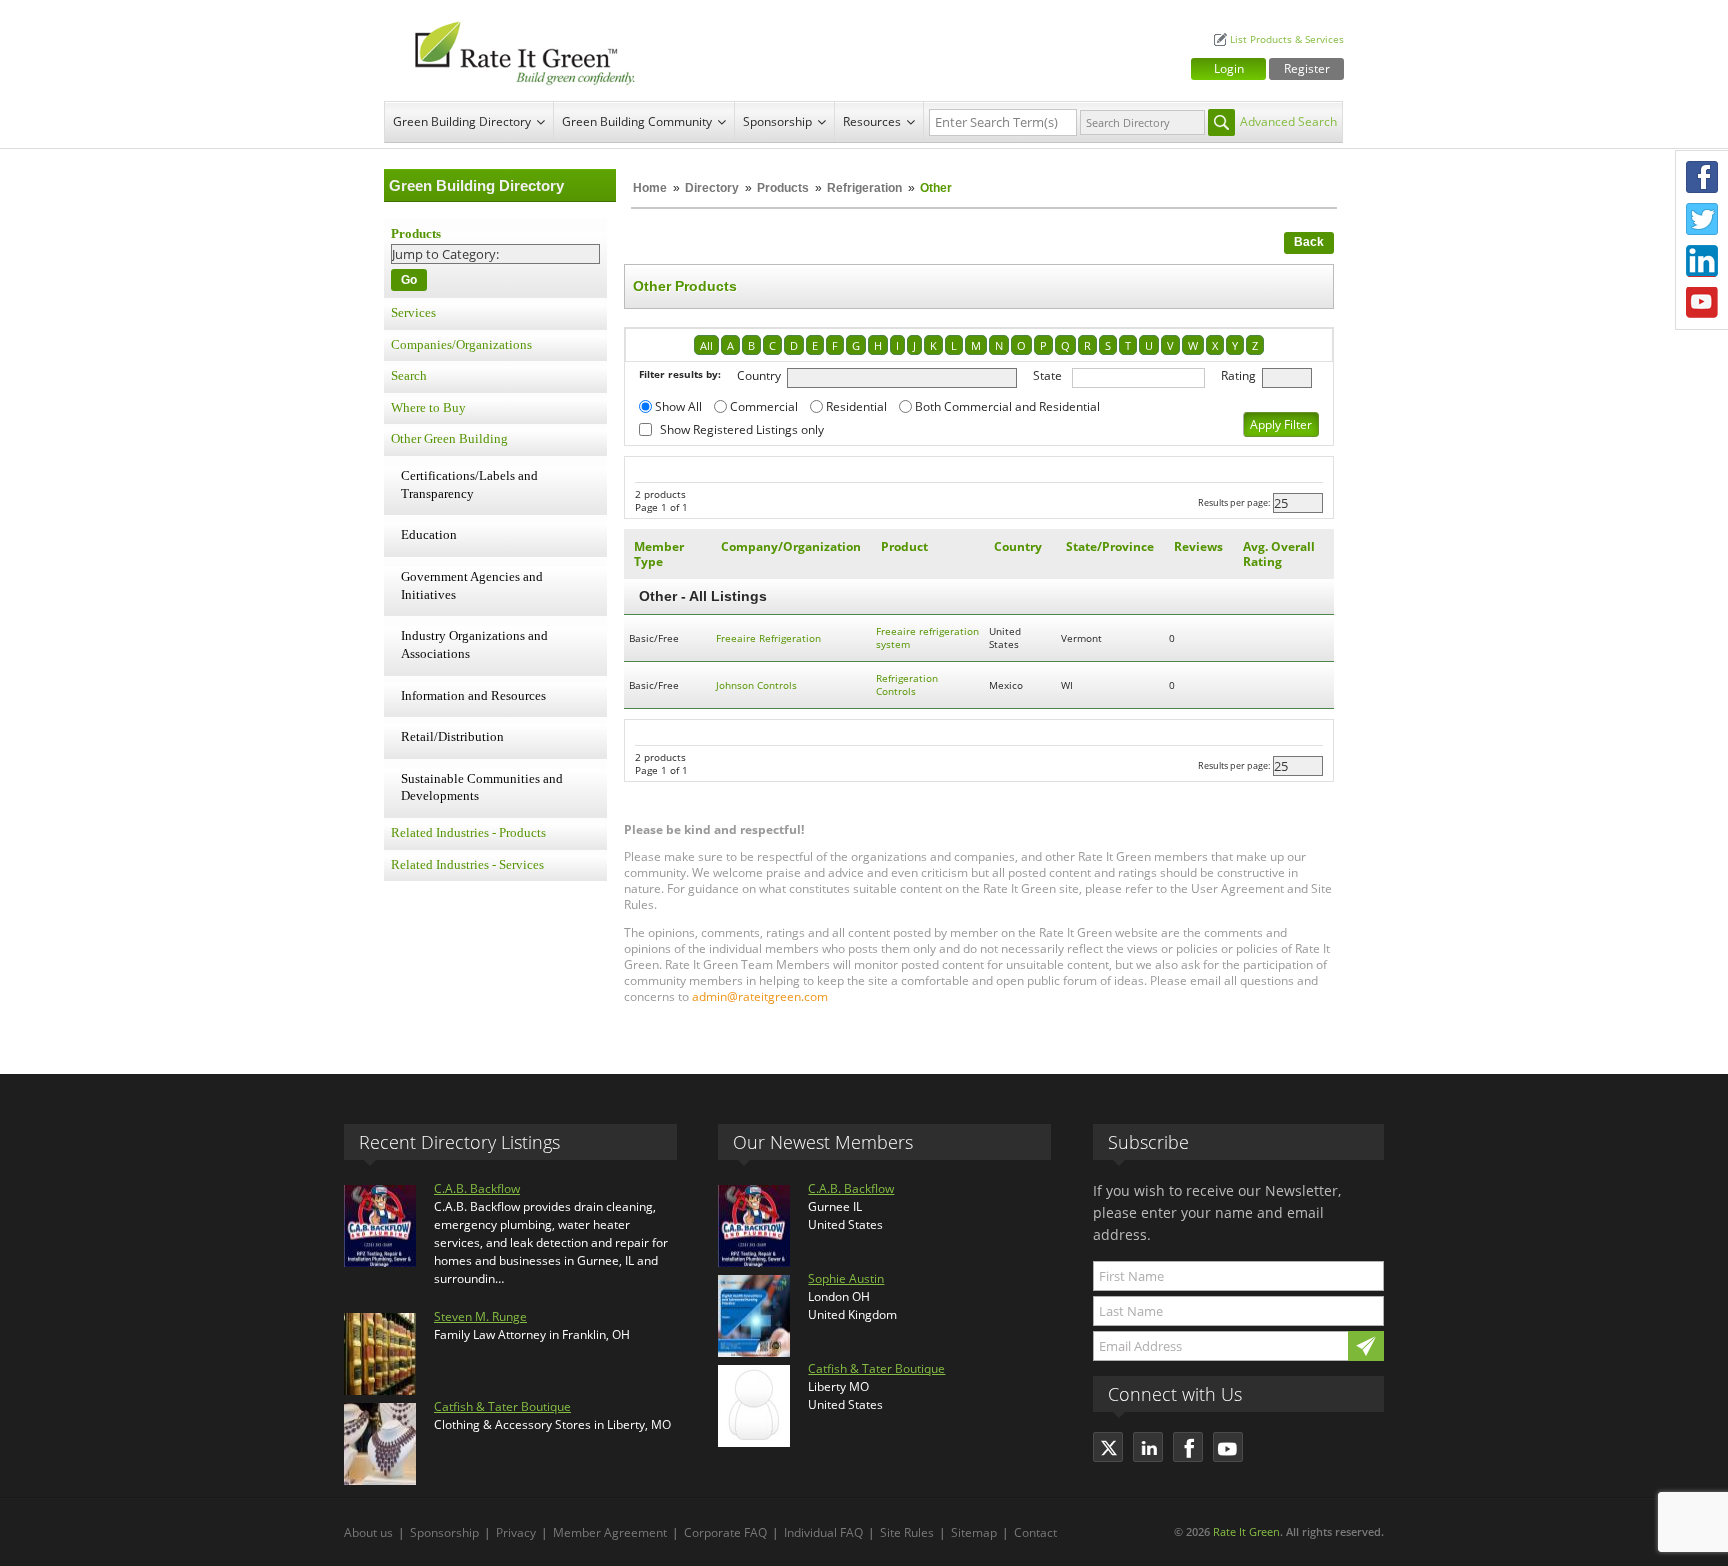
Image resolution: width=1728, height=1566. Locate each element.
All (706, 345)
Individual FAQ (823, 1532)
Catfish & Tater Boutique (502, 1406)
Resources (872, 121)
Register (1307, 68)
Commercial (764, 406)
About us (368, 1532)
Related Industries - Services (467, 865)
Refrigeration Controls (907, 685)
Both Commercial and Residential (1007, 406)
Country (759, 375)
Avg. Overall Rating (1279, 554)
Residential (856, 406)
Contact (1035, 1532)
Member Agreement (610, 1532)
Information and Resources (473, 696)
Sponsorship (777, 121)
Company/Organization (791, 546)
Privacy (516, 1532)
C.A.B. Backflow (477, 1188)
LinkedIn (1702, 261)
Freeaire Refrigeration (768, 638)
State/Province (1110, 546)
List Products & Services (1287, 39)
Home (650, 188)
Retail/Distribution (452, 737)
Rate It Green (1246, 1531)
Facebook (1702, 177)
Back (1309, 242)
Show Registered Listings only (742, 429)
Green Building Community (637, 121)
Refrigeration (864, 188)
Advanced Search (1288, 121)
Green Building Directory (462, 121)
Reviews (1198, 546)
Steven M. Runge (480, 1316)
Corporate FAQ (725, 1532)
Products (783, 188)
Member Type (659, 554)
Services (413, 313)
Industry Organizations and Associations (474, 645)
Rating (1238, 375)
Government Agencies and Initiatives (472, 586)
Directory (712, 188)
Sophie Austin (846, 1278)
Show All (678, 406)
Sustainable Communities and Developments (482, 788)
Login (1229, 68)
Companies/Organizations (461, 345)
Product (904, 546)
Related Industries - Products (468, 833)
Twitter (1702, 219)
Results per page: (1234, 502)
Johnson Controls (756, 685)
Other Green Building (449, 439)
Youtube (1702, 303)
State (1047, 375)
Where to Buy (428, 408)
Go (409, 280)
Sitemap (974, 1532)
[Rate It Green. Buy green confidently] (514, 50)
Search (409, 376)
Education (429, 535)
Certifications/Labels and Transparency (469, 485)
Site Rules (907, 1532)
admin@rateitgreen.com (760, 996)
